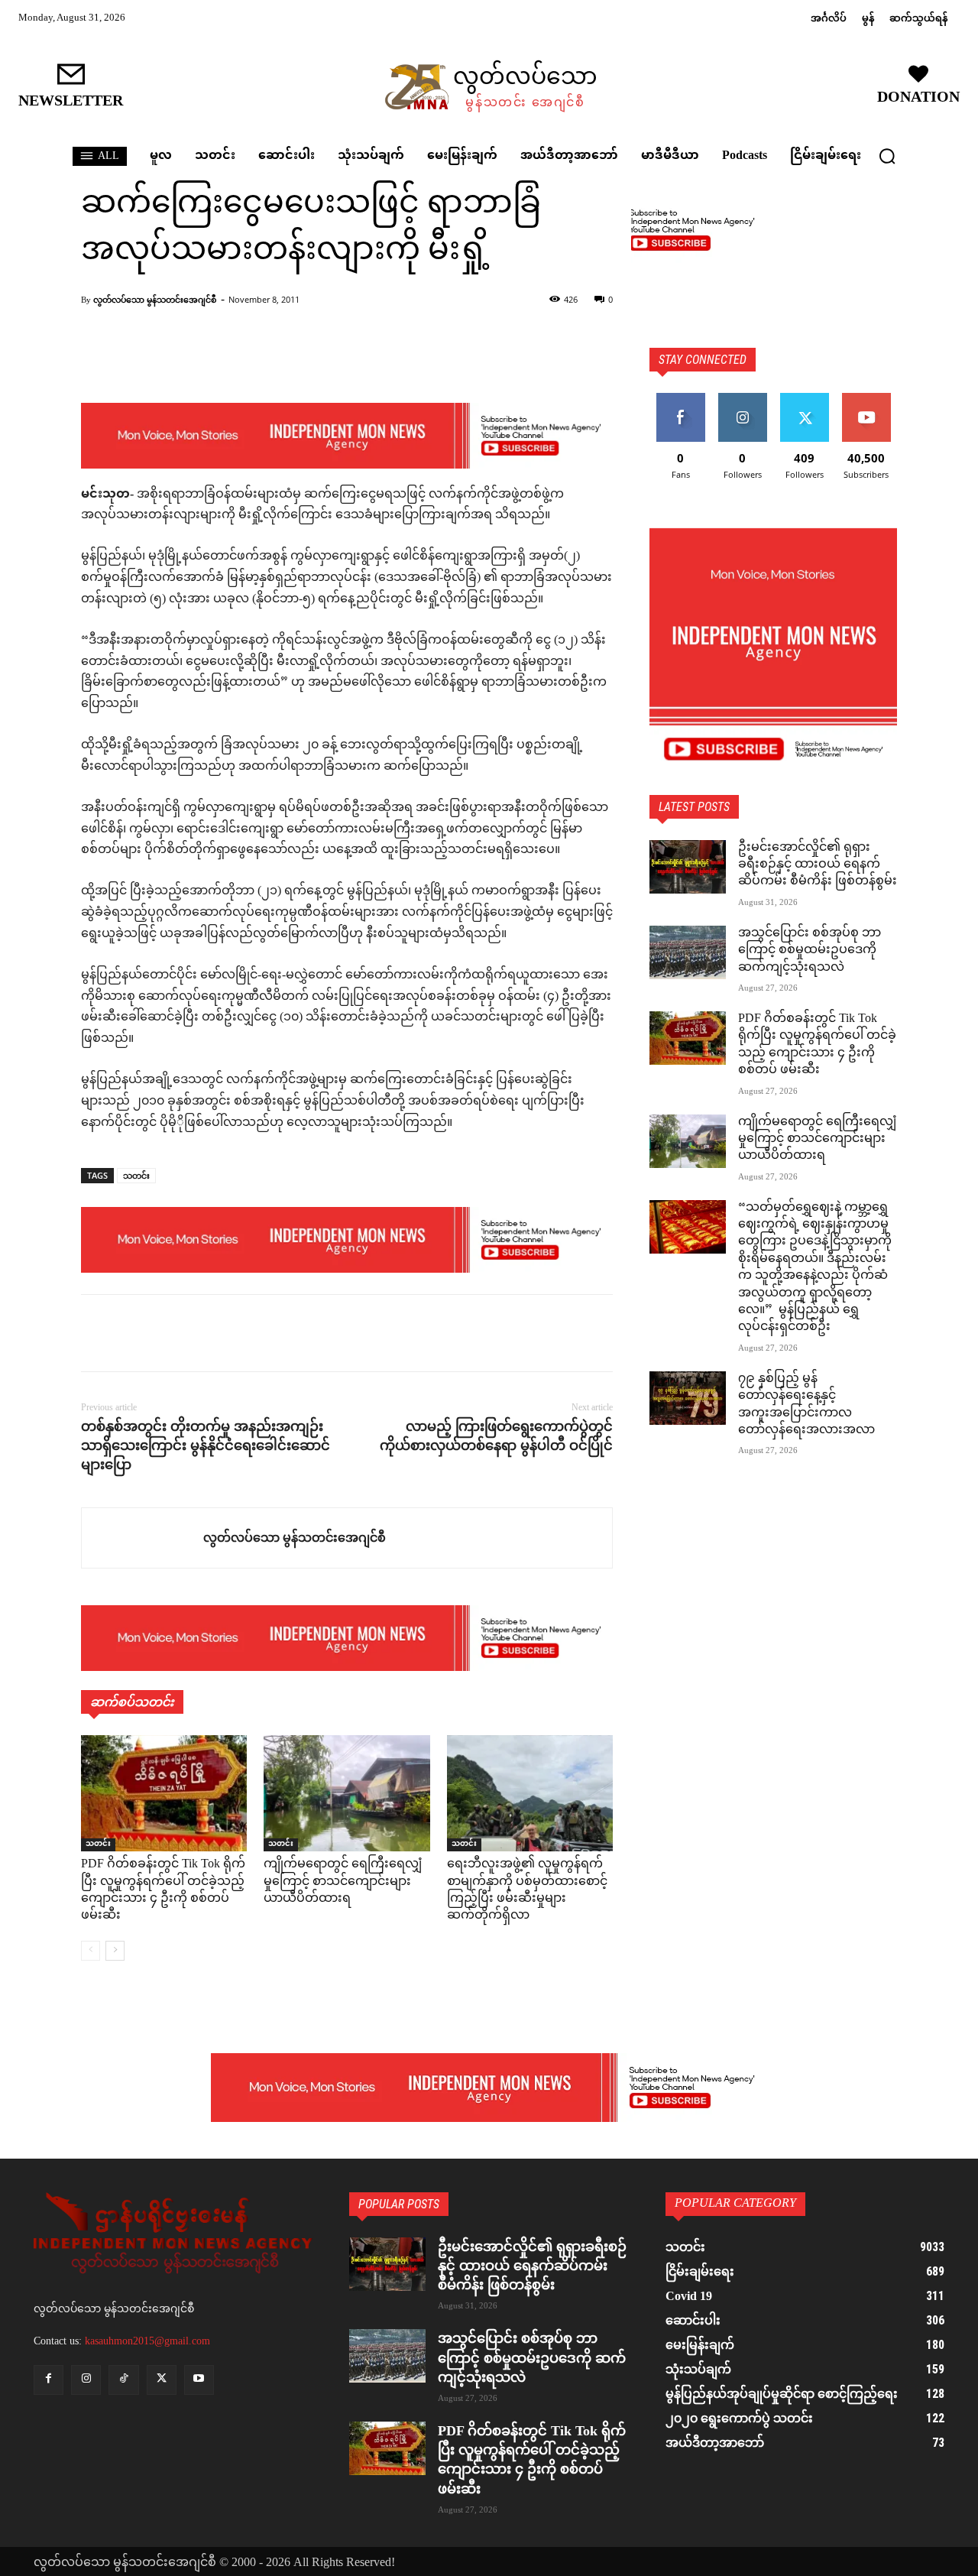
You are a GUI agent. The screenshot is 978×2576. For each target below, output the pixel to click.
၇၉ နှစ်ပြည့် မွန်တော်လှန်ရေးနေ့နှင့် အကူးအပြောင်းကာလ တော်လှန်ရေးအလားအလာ (806, 1405)
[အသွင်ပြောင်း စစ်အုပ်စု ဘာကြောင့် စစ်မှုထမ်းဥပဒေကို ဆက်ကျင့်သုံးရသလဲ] (688, 952)
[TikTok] (123, 2380)
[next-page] (115, 1951)
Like (680, 399)
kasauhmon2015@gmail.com (147, 2341)
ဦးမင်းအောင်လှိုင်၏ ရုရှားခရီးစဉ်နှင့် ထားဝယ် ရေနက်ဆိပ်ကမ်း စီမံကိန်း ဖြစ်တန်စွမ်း (818, 865)
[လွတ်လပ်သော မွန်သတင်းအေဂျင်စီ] (142, 1538)
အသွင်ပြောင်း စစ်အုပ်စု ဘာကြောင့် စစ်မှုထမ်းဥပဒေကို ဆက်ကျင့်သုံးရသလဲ (810, 951)
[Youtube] (199, 2380)
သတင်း (136, 1175)
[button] (887, 156)
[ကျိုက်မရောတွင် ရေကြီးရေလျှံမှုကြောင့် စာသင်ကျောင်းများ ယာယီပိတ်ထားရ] (347, 1793)
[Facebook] (96, 1333)
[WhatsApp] (202, 1333)
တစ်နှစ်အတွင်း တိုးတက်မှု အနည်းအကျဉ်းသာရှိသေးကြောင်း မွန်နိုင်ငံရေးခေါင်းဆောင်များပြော (206, 1445)
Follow (742, 399)
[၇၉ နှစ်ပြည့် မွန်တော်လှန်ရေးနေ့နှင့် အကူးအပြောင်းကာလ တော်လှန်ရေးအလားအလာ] (688, 1398)
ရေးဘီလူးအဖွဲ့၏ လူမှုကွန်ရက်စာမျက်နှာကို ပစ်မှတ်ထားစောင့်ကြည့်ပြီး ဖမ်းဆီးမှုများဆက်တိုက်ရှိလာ (527, 1890)
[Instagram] (86, 2380)
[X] (131, 1333)
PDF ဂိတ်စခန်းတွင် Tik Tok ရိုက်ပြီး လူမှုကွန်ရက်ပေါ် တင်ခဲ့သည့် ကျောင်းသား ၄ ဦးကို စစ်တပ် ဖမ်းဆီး (163, 1890)
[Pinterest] (167, 1333)
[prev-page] (91, 1951)
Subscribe (866, 399)
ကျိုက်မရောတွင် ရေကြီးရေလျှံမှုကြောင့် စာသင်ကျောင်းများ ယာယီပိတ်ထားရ (343, 1882)
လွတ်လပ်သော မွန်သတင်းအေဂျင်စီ (155, 299)
